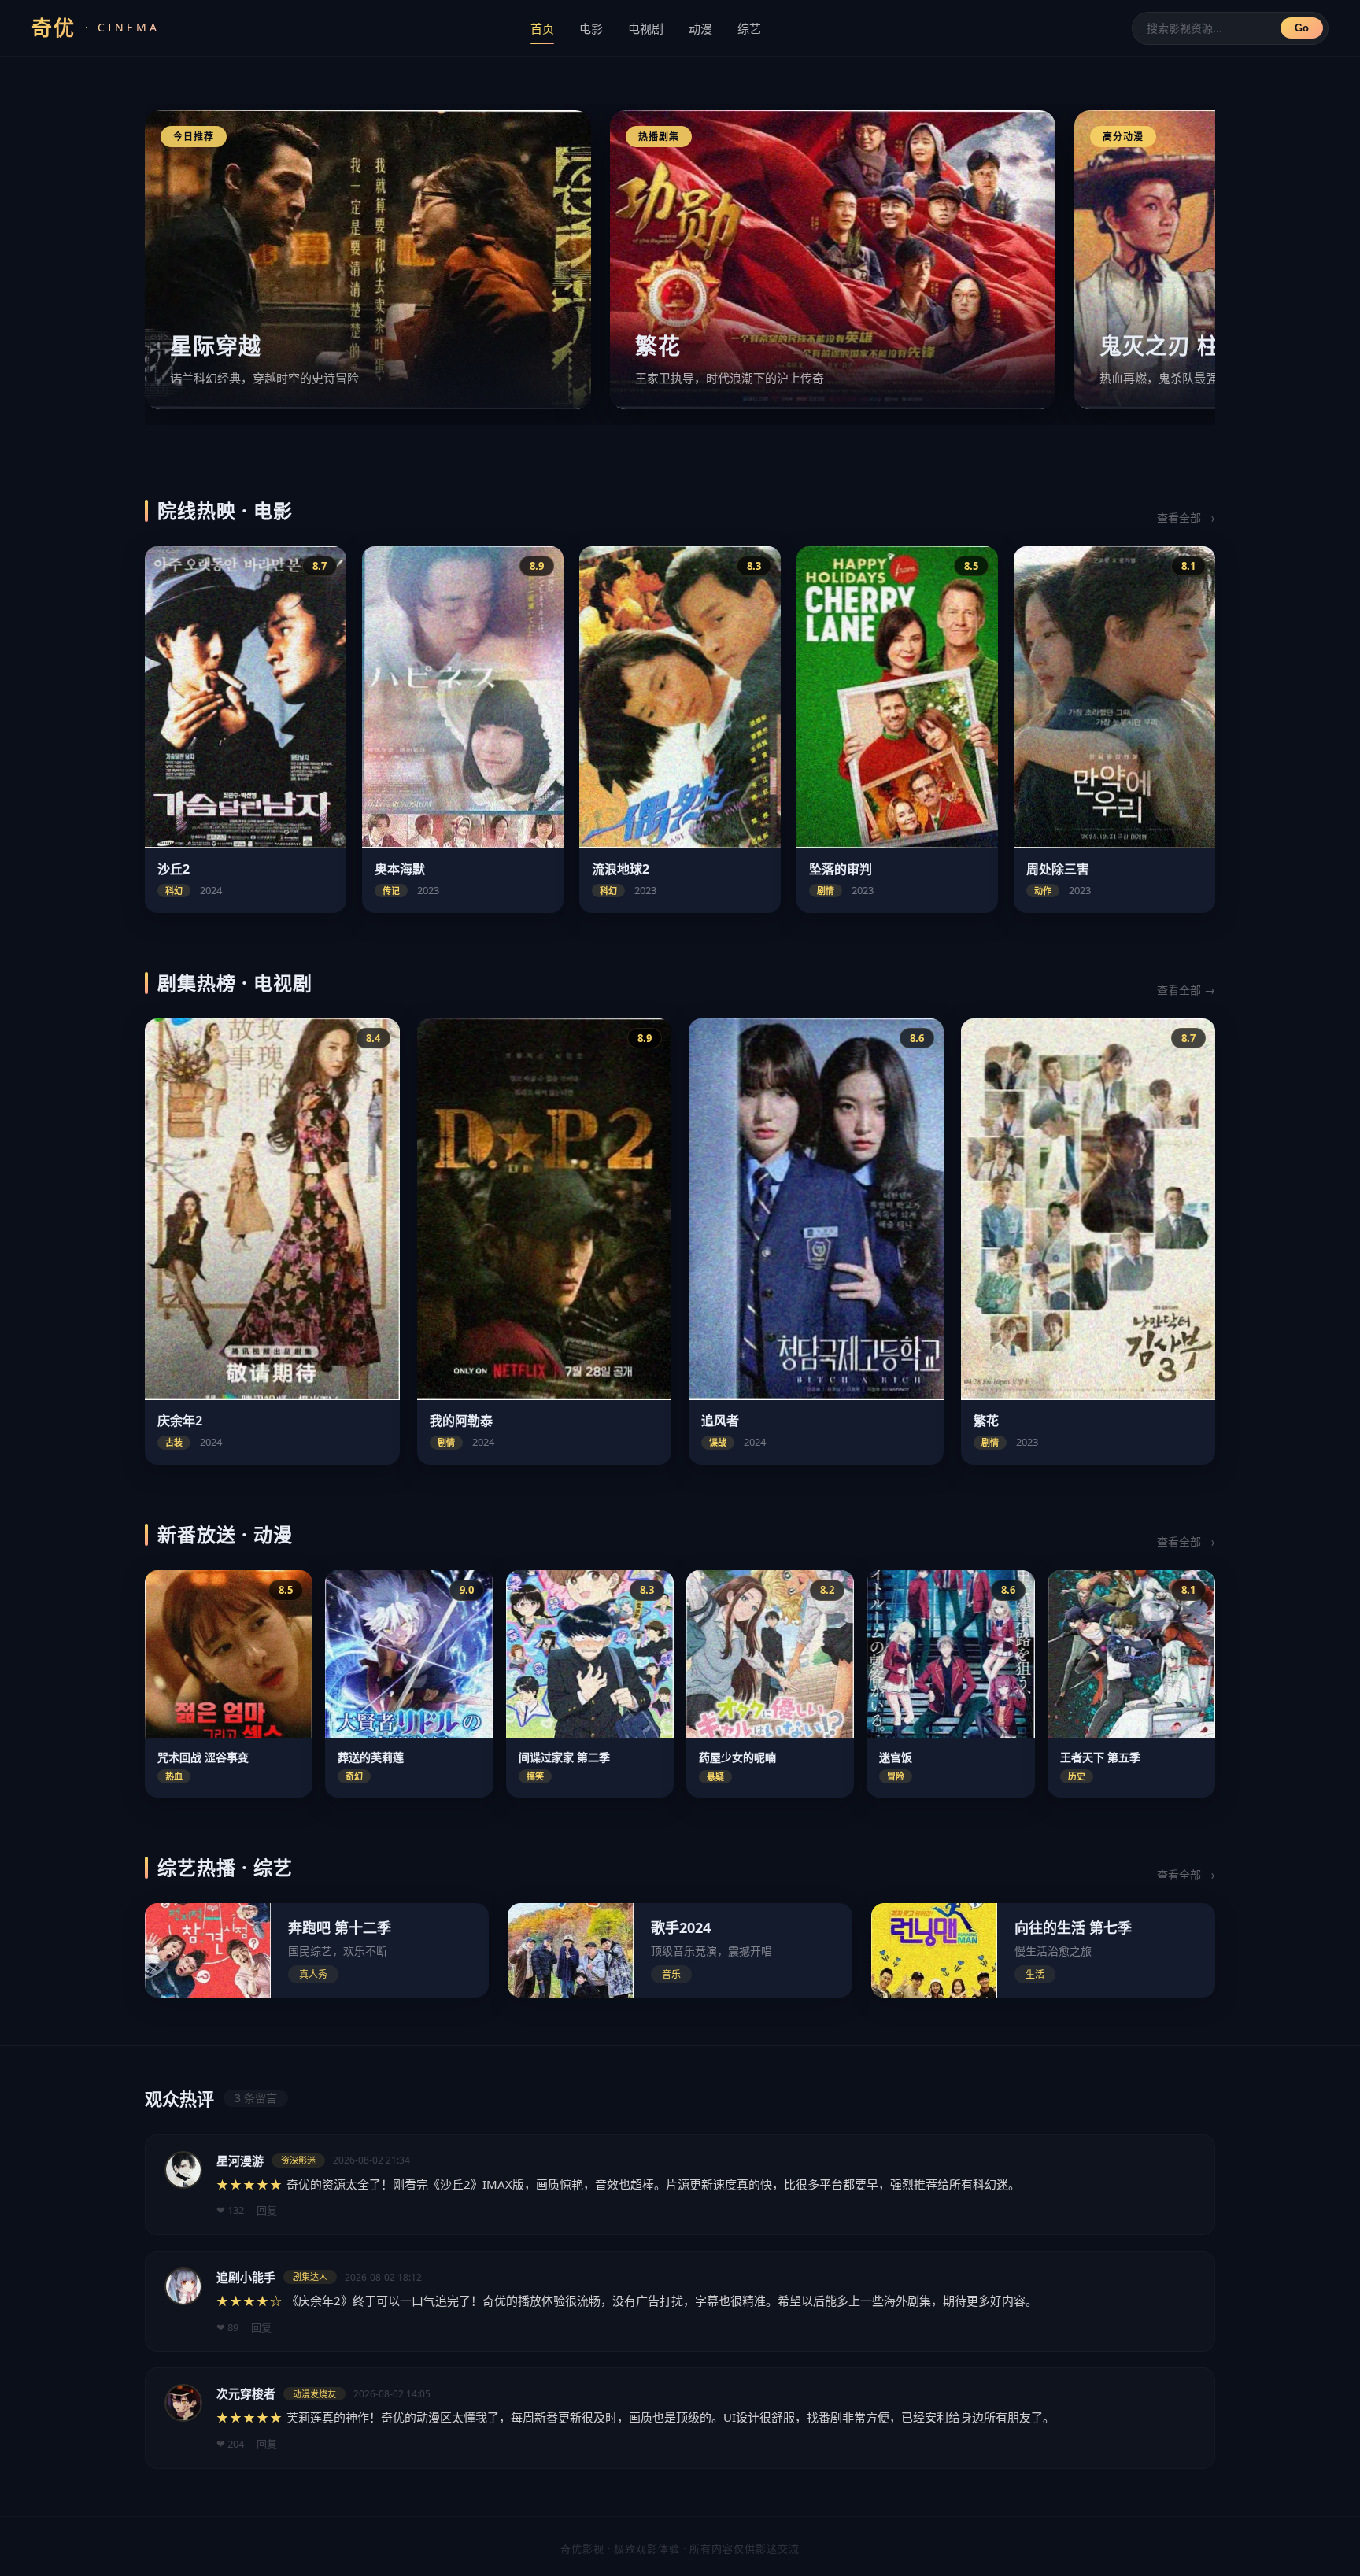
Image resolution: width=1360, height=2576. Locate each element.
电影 (591, 28)
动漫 (700, 28)
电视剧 (646, 28)
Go (1302, 28)
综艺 (749, 28)
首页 (542, 28)
